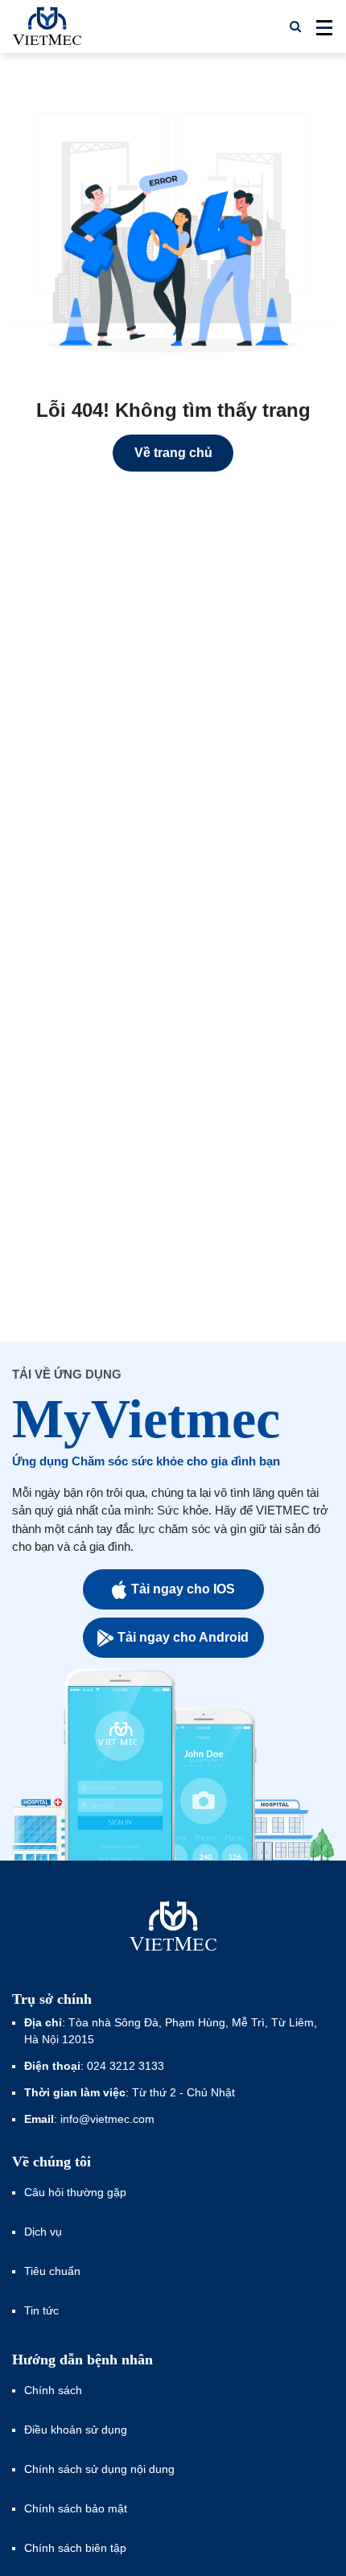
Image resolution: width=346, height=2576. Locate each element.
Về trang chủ (173, 453)
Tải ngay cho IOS (183, 1589)
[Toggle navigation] (319, 27)
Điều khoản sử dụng (76, 2430)
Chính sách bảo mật (76, 2508)
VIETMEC (47, 27)
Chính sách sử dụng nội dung (99, 2469)
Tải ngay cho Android (183, 1637)
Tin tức (41, 2310)
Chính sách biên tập (77, 2548)
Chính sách (53, 2390)
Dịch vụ (43, 2232)
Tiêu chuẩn (52, 2271)
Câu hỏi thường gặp (75, 2192)
